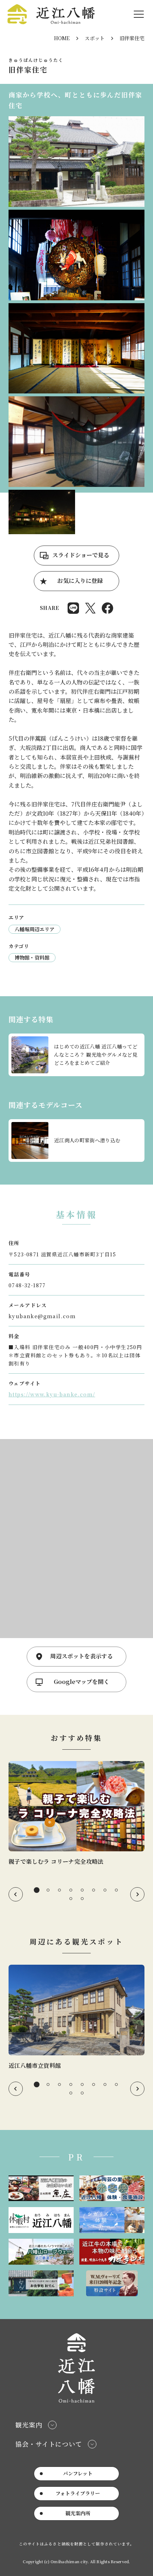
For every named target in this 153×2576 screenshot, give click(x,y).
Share (73, 608)
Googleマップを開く (81, 1682)
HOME (62, 38)
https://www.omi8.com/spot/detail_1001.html (76, 2017)
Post (90, 608)
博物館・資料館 (32, 957)
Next (137, 1894)
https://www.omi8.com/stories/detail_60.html (76, 1055)
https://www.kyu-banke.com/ (52, 1394)
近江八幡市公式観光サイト (51, 14)
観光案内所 (78, 2513)
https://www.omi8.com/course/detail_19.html (76, 1141)
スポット (95, 38)
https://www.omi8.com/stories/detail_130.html (76, 1814)
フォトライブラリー (78, 2493)
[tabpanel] (76, 1814)
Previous (16, 1894)
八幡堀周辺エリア (35, 929)
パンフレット (78, 2473)
